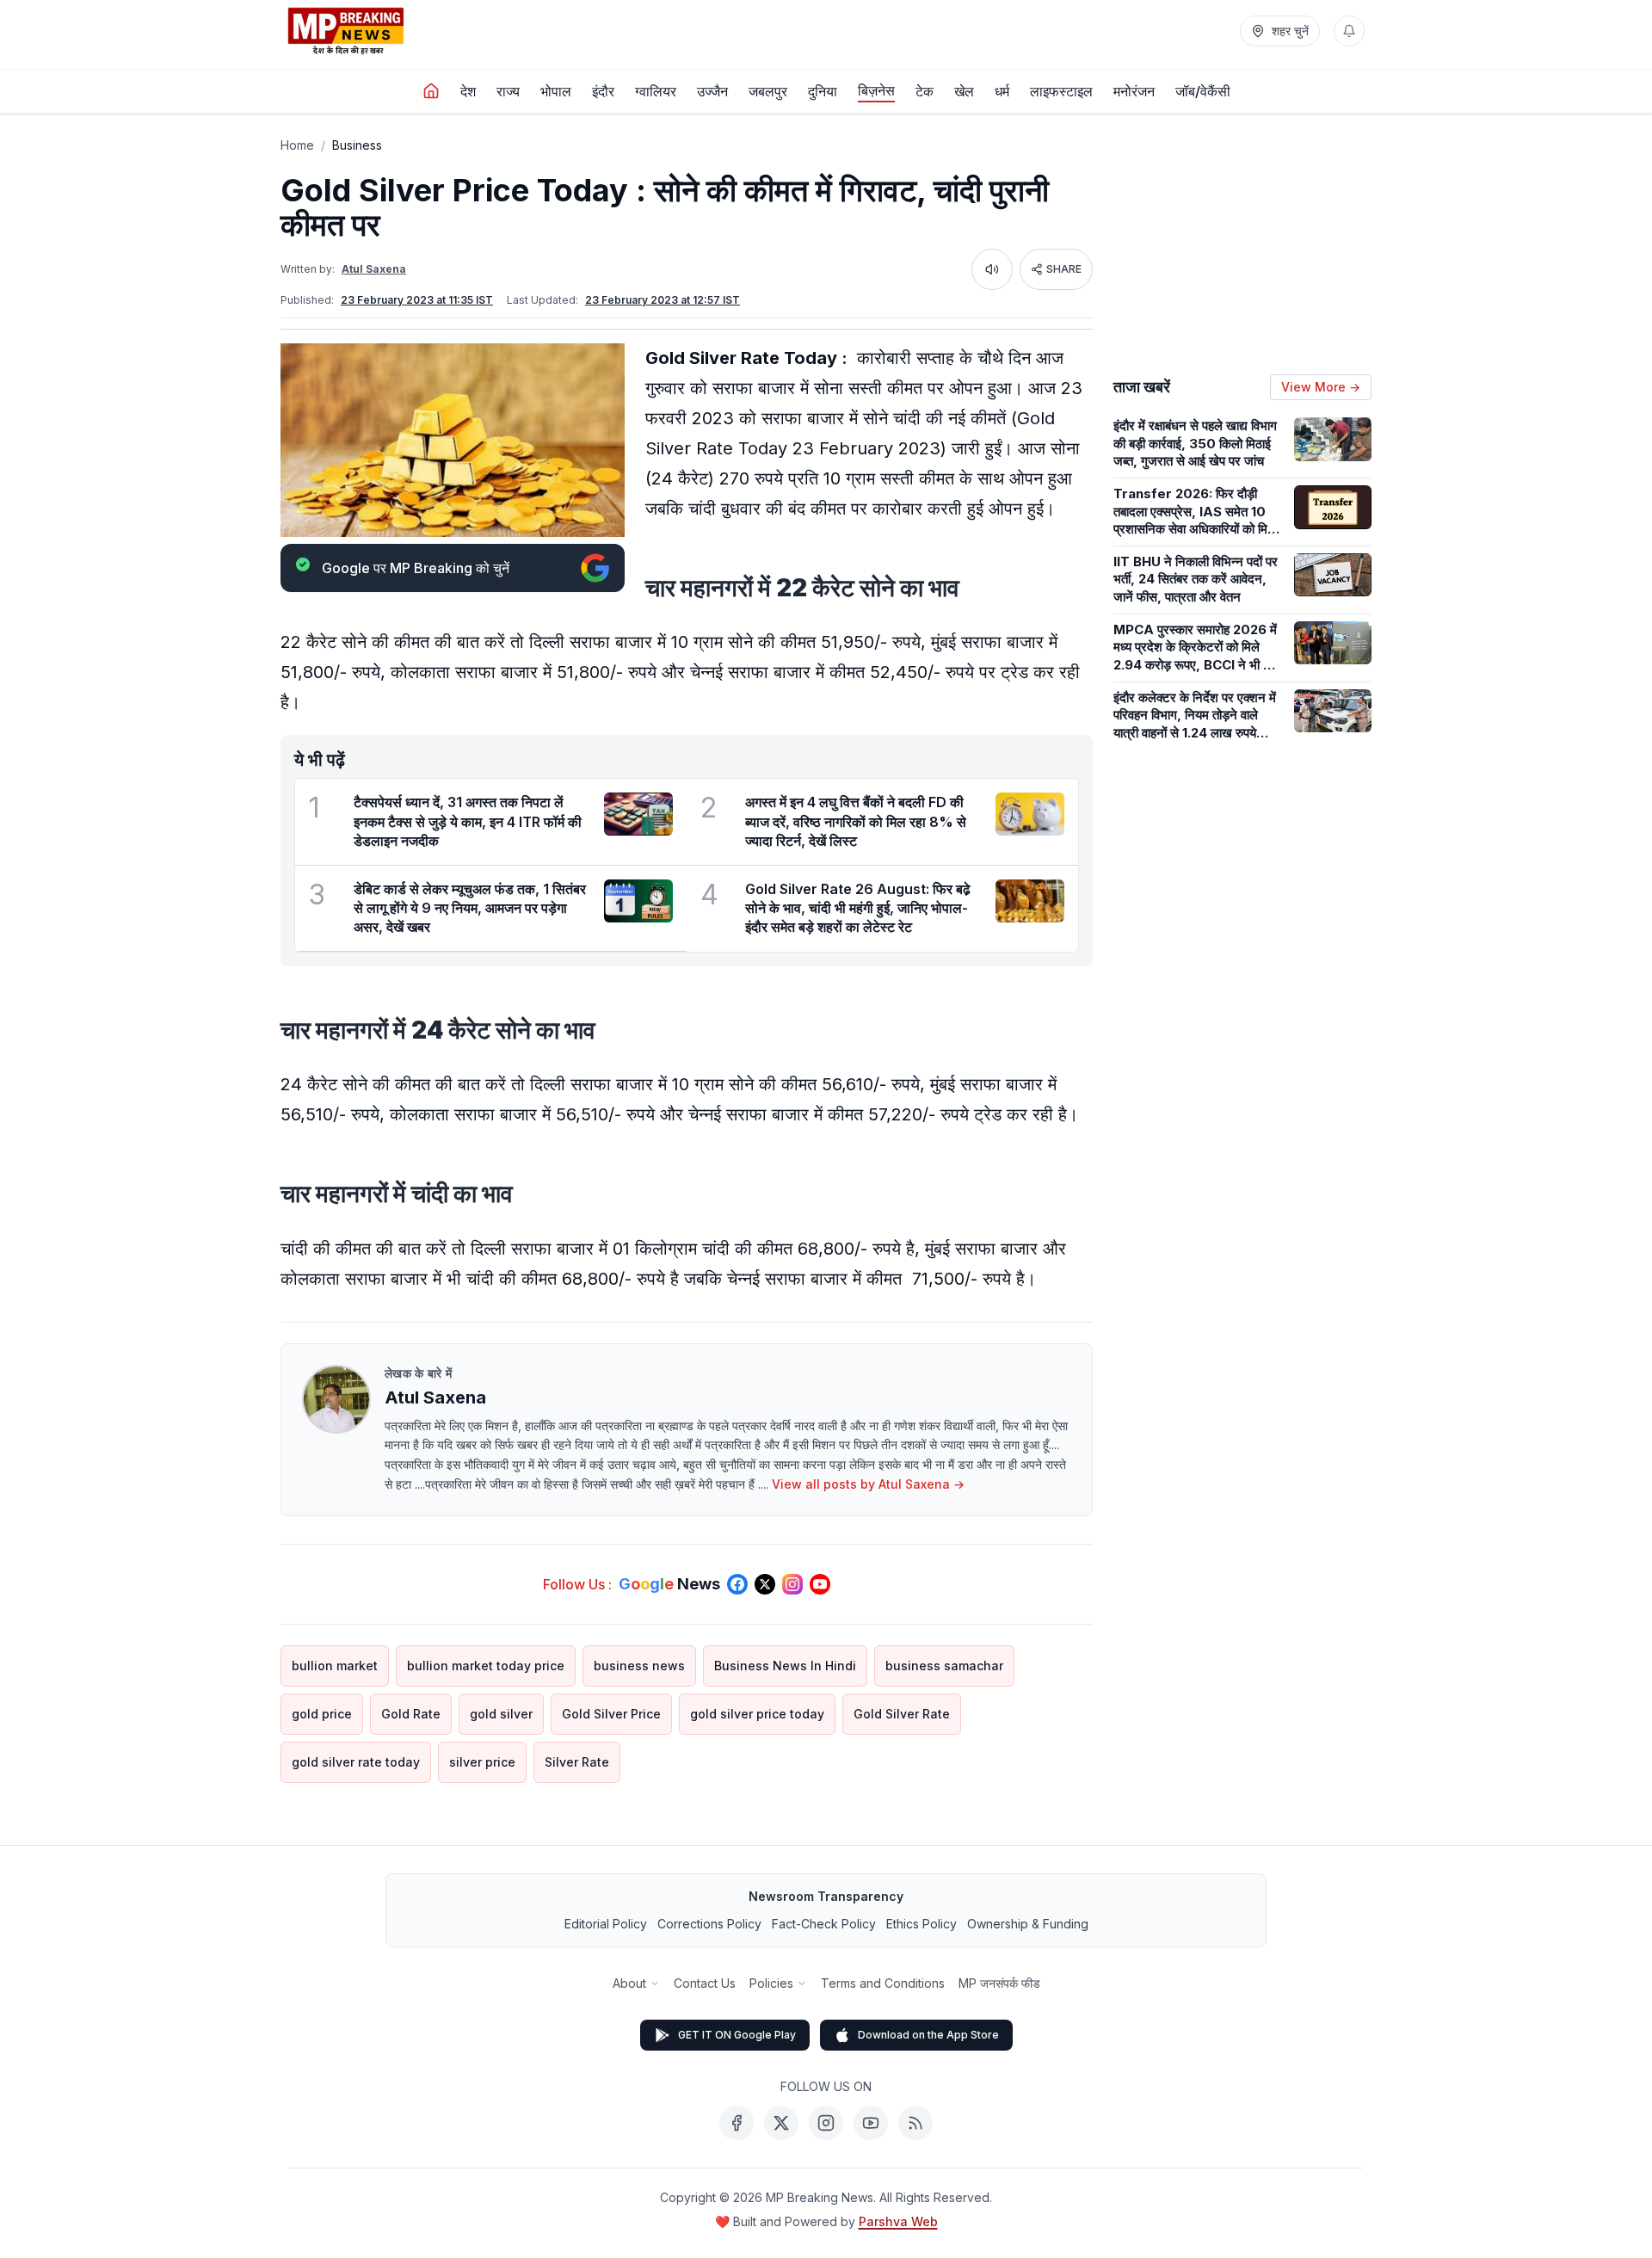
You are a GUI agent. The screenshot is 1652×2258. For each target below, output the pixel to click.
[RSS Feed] (915, 2123)
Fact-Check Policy (824, 1924)
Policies (771, 1983)
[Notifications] (1349, 31)
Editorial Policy (606, 1924)
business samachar (944, 1666)
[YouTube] (871, 2123)
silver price (482, 1762)
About (629, 1983)
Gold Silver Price (611, 1714)
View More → (1321, 387)
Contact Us (705, 1983)
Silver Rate (577, 1762)
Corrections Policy (709, 1924)
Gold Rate (411, 1714)
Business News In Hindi (785, 1666)
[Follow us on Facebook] (737, 1584)
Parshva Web (898, 2221)
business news (639, 1666)
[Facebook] (737, 2123)
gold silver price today (757, 1714)
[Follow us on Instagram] (792, 1584)
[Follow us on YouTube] (820, 1584)
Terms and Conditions (883, 1983)
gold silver (501, 1714)
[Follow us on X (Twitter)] (765, 1584)
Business (357, 145)
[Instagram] (826, 2123)
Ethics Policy (922, 1924)
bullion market (335, 1666)
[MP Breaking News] (346, 31)
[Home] (431, 91)
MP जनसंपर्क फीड (999, 1983)
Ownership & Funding (1028, 1924)
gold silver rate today (356, 1762)
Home (297, 145)
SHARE (1064, 269)
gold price (322, 1714)
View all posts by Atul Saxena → (868, 1484)
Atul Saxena (374, 269)
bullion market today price (486, 1666)
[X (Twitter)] (781, 2123)
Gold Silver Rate (902, 1714)
